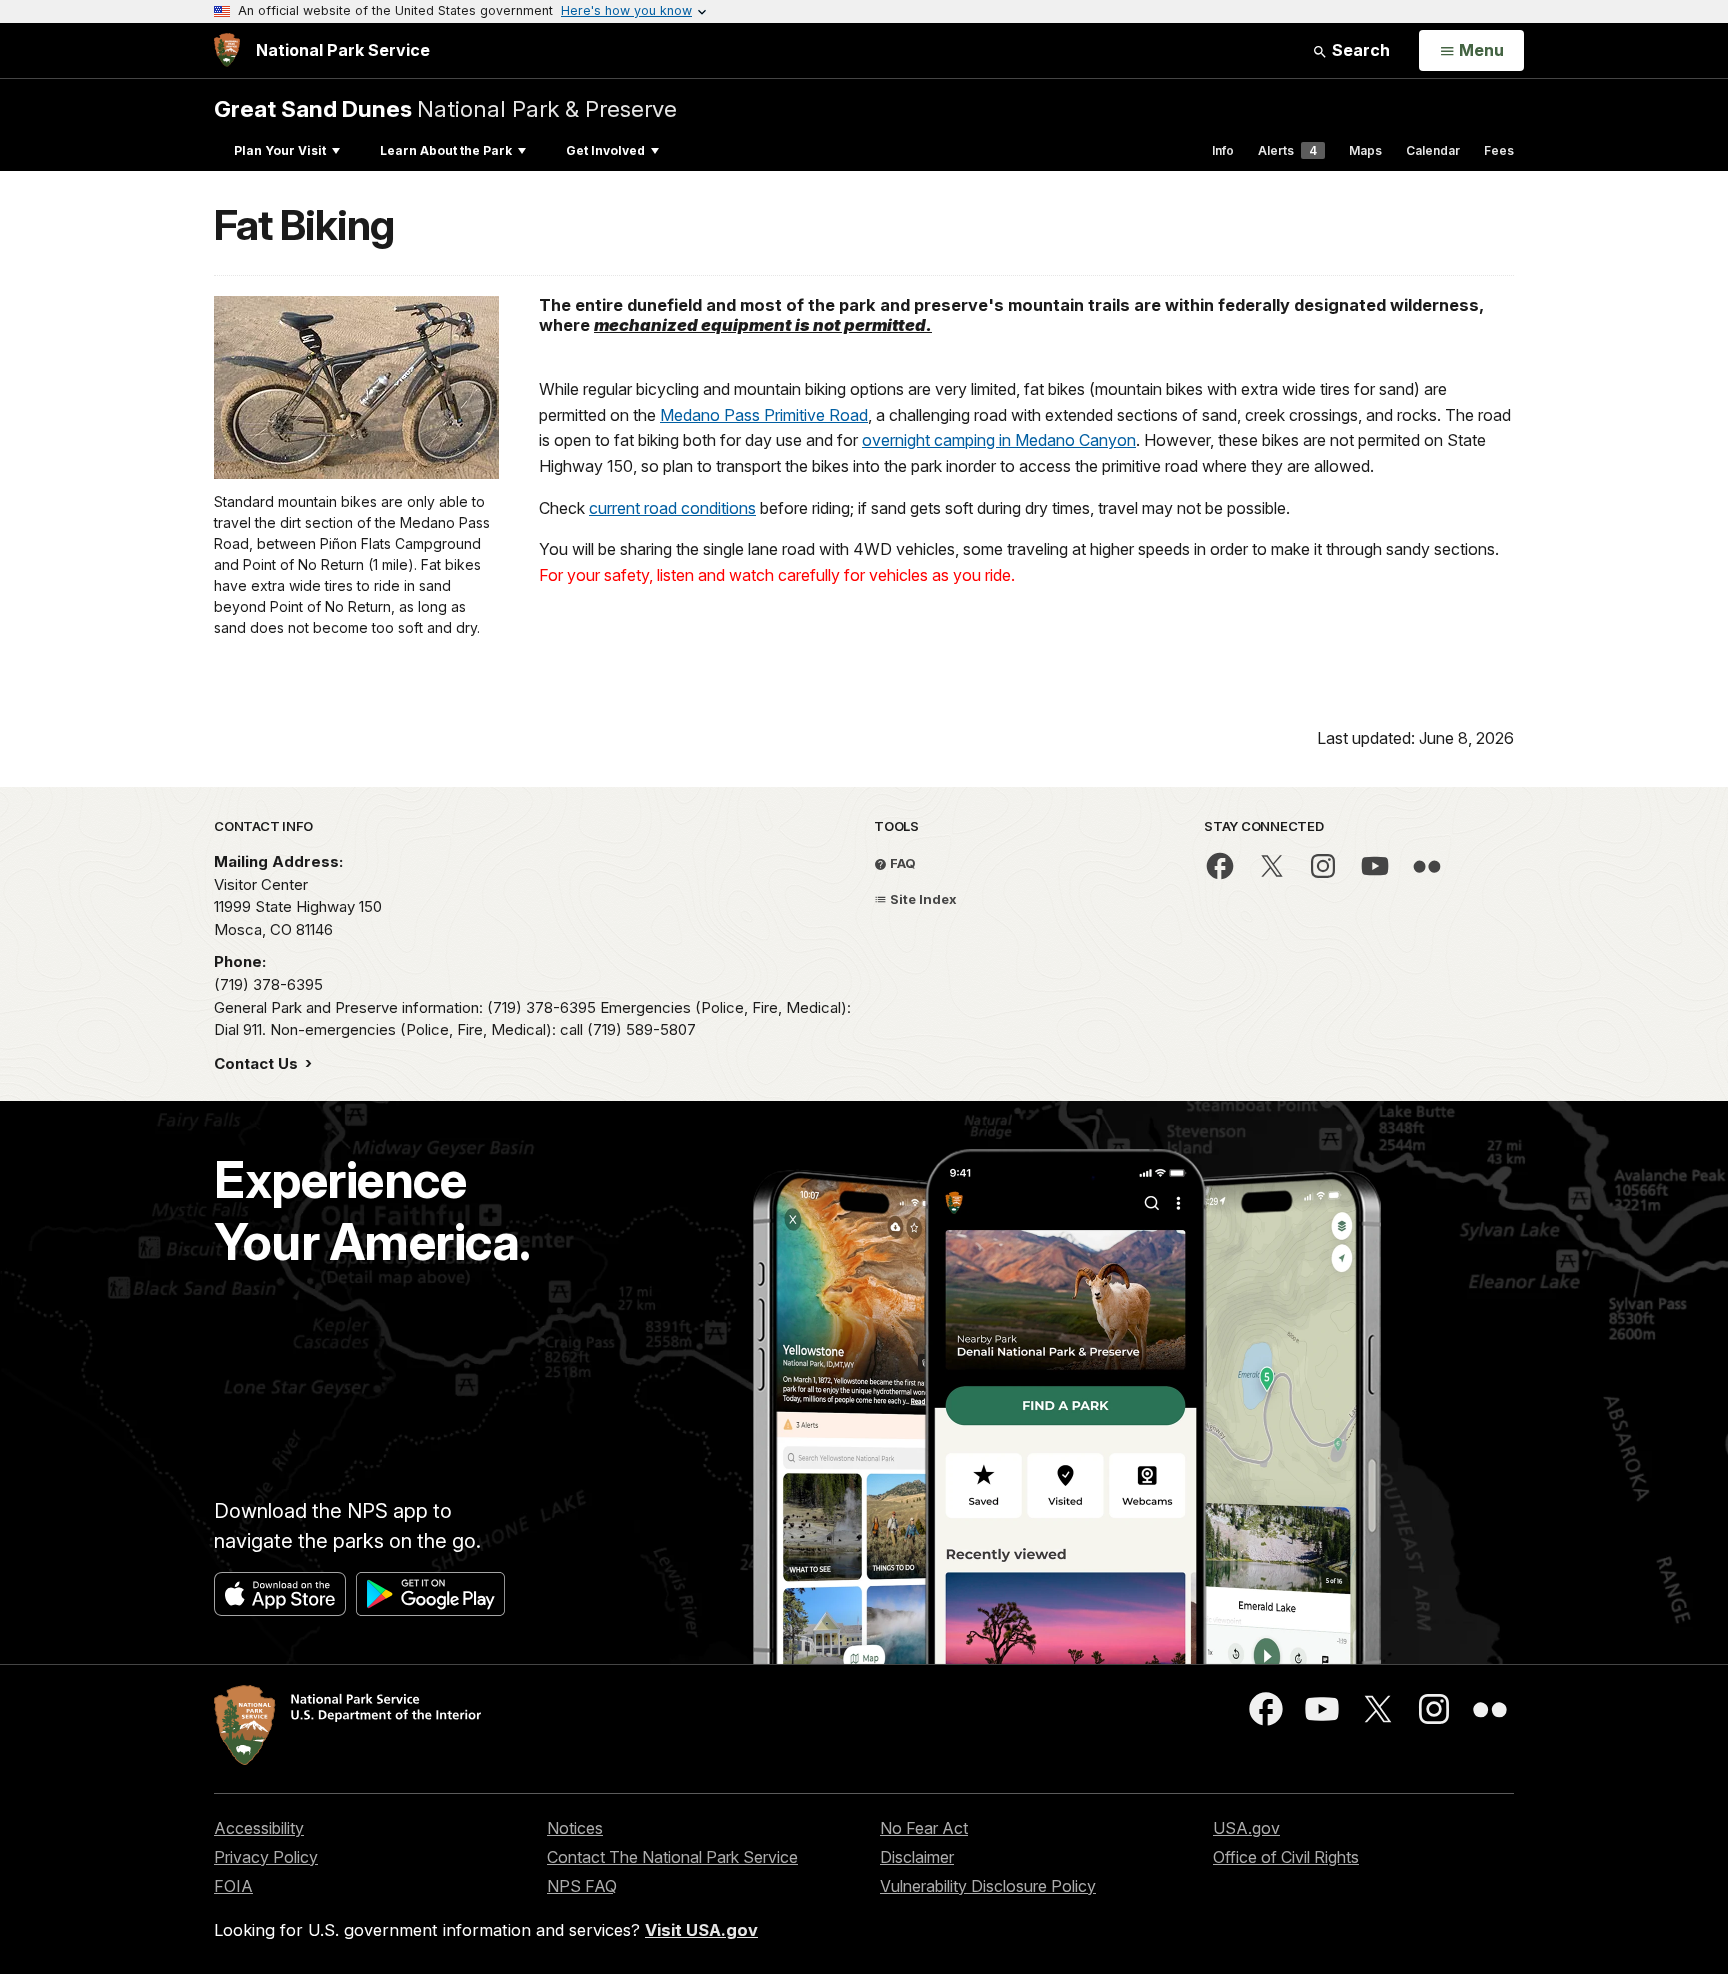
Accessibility (259, 1828)
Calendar (1433, 150)
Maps (1365, 150)
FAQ (901, 863)
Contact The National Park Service (672, 1857)
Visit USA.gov (701, 1930)
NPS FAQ (582, 1886)
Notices (575, 1828)
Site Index (922, 899)
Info (1223, 150)
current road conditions (672, 508)
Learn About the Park (446, 150)
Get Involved (605, 150)
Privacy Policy (266, 1857)
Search (1359, 50)
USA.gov (1246, 1828)
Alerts (1287, 150)
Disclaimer (917, 1857)
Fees (1499, 150)
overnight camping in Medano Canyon (999, 440)
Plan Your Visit (280, 150)
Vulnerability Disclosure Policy (988, 1886)
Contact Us (258, 1063)
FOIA (233, 1886)
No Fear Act (924, 1828)
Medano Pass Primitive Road (764, 415)
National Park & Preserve (445, 108)
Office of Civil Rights (1286, 1857)
